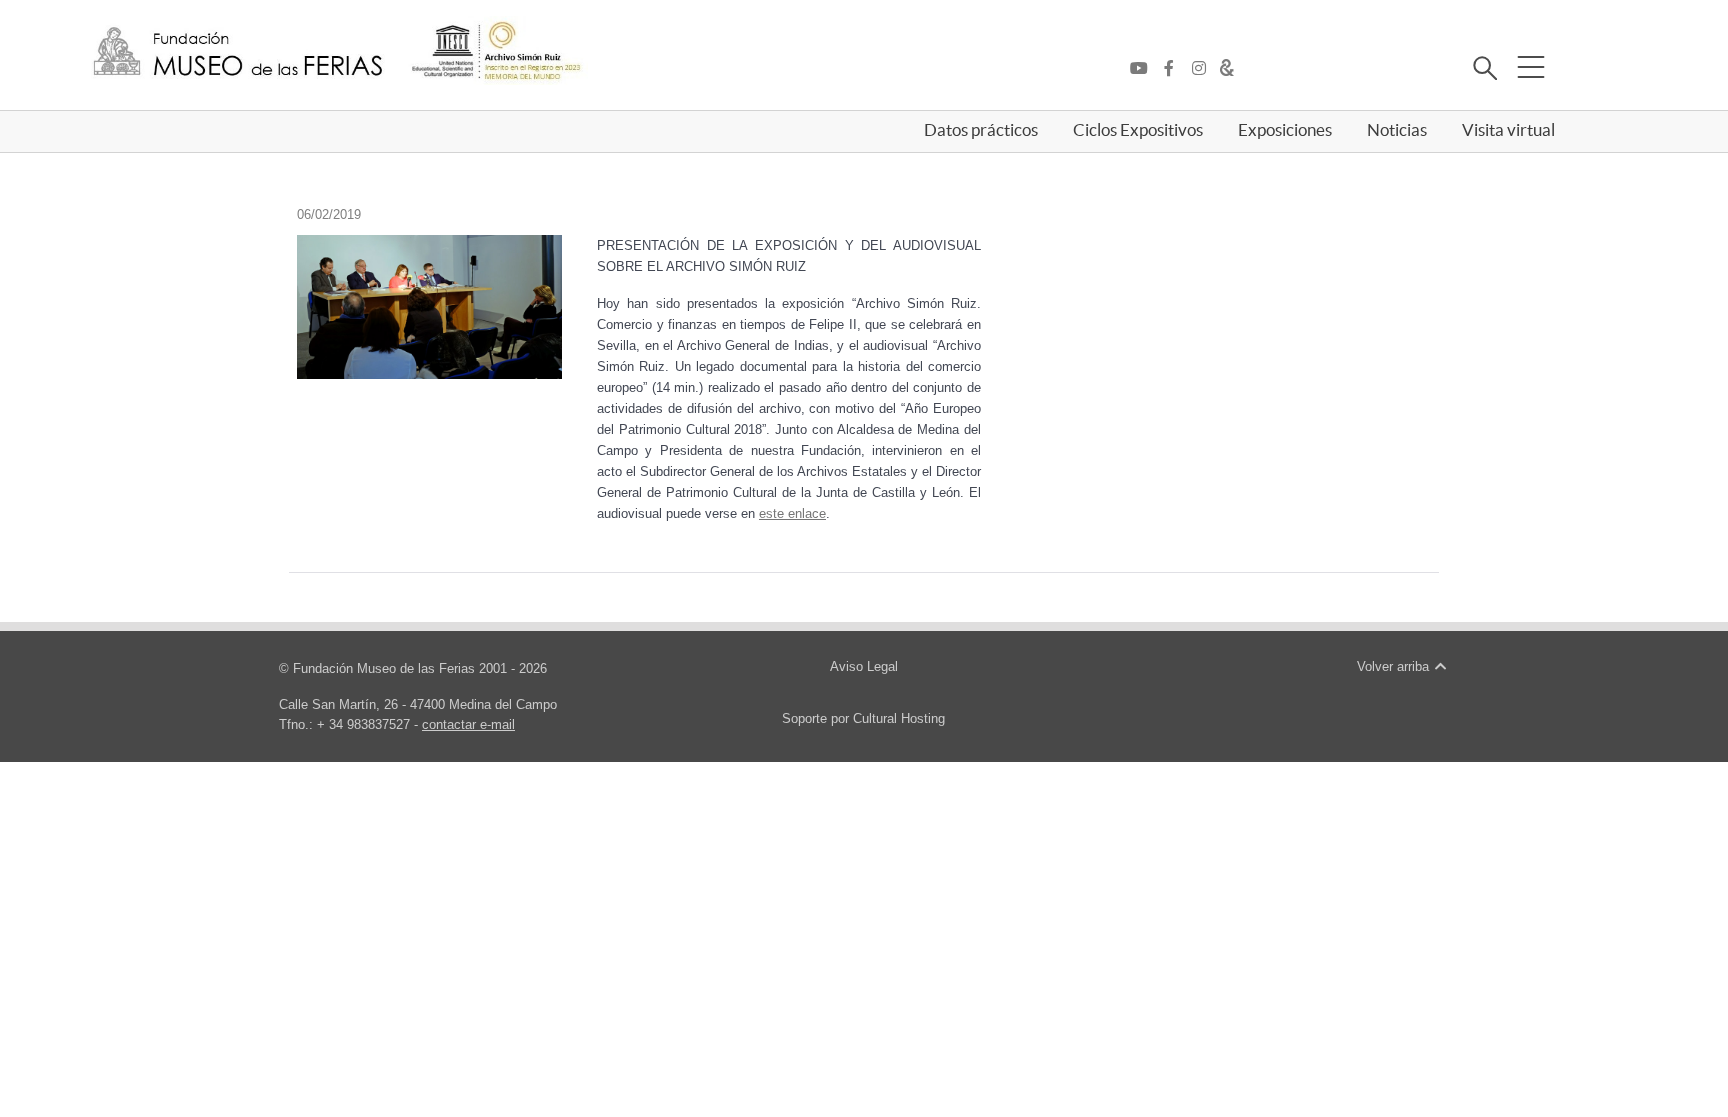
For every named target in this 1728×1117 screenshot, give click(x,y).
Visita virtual (1508, 130)
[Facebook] (1174, 69)
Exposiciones (1285, 130)
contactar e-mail (468, 724)
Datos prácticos (981, 130)
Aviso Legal (864, 666)
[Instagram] (1204, 69)
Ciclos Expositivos (1138, 130)
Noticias (1397, 130)
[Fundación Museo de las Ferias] (238, 52)
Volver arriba (1395, 666)
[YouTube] (1144, 69)
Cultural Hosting (899, 718)
